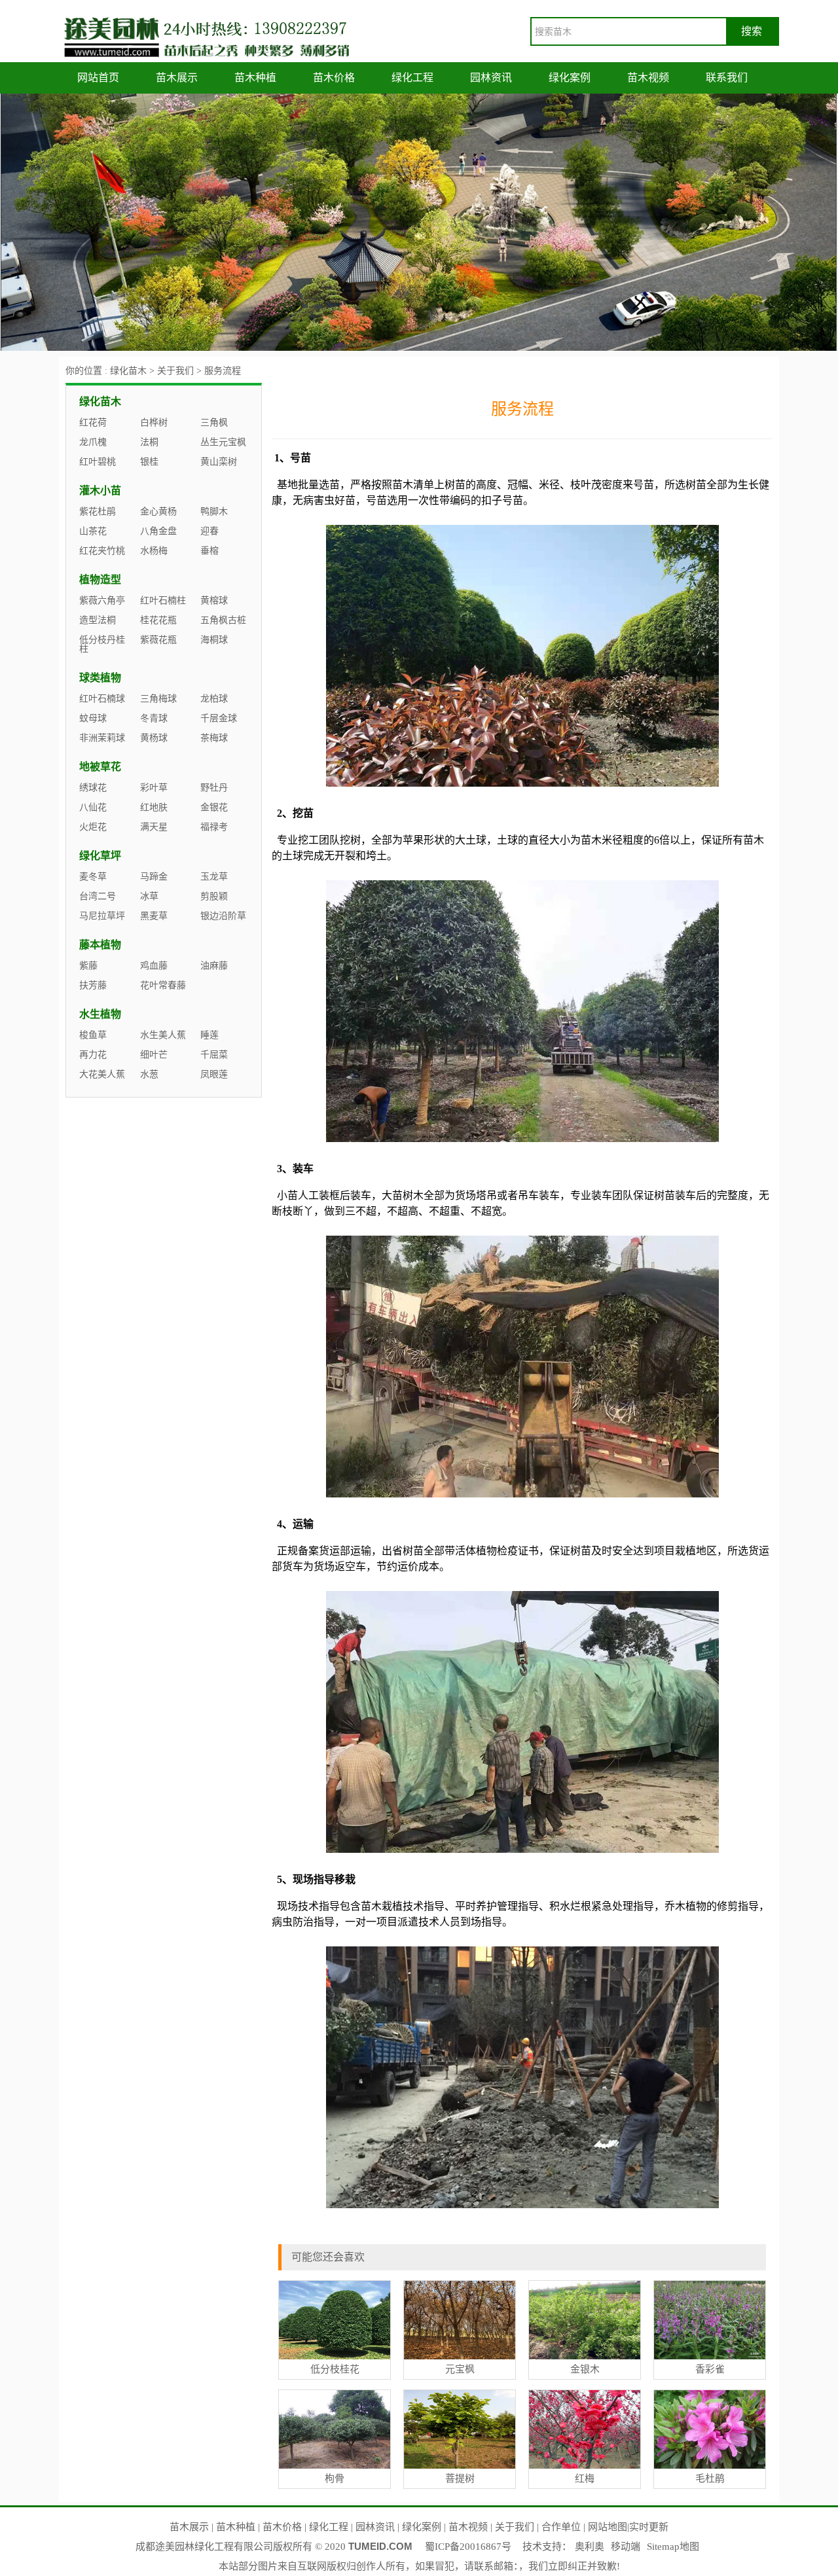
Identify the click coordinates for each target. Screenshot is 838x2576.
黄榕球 (214, 600)
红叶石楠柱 (163, 600)
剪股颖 (214, 896)
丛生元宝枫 (223, 442)
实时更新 (649, 2527)
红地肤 (154, 807)
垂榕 (209, 551)
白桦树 (154, 422)
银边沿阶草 (223, 916)
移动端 (626, 2547)
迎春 (209, 531)
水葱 (149, 1074)
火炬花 (93, 827)
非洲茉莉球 (102, 738)
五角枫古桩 (223, 620)
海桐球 (214, 640)
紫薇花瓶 (158, 640)
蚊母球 (93, 718)
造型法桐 (98, 620)
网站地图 (608, 2527)
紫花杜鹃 (98, 511)
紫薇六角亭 (102, 600)
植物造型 (100, 580)
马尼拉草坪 (102, 916)
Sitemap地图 (673, 2547)
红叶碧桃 (98, 462)
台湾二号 (98, 896)
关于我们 (175, 371)
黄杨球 (154, 738)
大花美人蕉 (102, 1074)
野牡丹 (214, 788)
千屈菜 (214, 1055)
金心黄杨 (158, 511)
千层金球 (219, 718)
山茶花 (93, 531)
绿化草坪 (100, 856)
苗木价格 (334, 78)
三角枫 (214, 422)
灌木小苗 (100, 491)
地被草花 (100, 767)
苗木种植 (255, 78)
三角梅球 (158, 699)
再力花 (93, 1055)
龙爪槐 (93, 442)
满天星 (154, 827)
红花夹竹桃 (102, 551)
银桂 (149, 462)
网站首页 (98, 78)
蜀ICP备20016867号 (468, 2547)
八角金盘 (158, 531)
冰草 (149, 896)
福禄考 (214, 827)
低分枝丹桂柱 (102, 644)
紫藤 (88, 966)
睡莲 (209, 1035)
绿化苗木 (128, 371)
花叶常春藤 (163, 985)
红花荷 (93, 422)
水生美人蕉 (163, 1035)
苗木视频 (648, 78)
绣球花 (93, 788)
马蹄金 (154, 877)
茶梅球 (214, 738)
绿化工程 (412, 78)
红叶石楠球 (102, 699)
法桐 (149, 442)
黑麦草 (154, 916)
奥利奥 (590, 2547)
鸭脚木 (214, 511)
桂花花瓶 (158, 620)
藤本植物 (100, 945)
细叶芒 (154, 1055)
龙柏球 (214, 699)
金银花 (214, 807)
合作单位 (561, 2527)
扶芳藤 (93, 985)
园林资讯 (491, 78)
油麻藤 (214, 966)
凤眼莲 (214, 1074)
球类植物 (100, 678)
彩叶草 (154, 788)
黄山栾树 (219, 462)
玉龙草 (214, 877)
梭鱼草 (93, 1035)
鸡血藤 (154, 966)
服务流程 (223, 371)
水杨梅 (154, 551)
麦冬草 (93, 877)
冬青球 (154, 718)
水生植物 (100, 1014)
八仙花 (93, 807)
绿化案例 (570, 78)
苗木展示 (177, 78)
